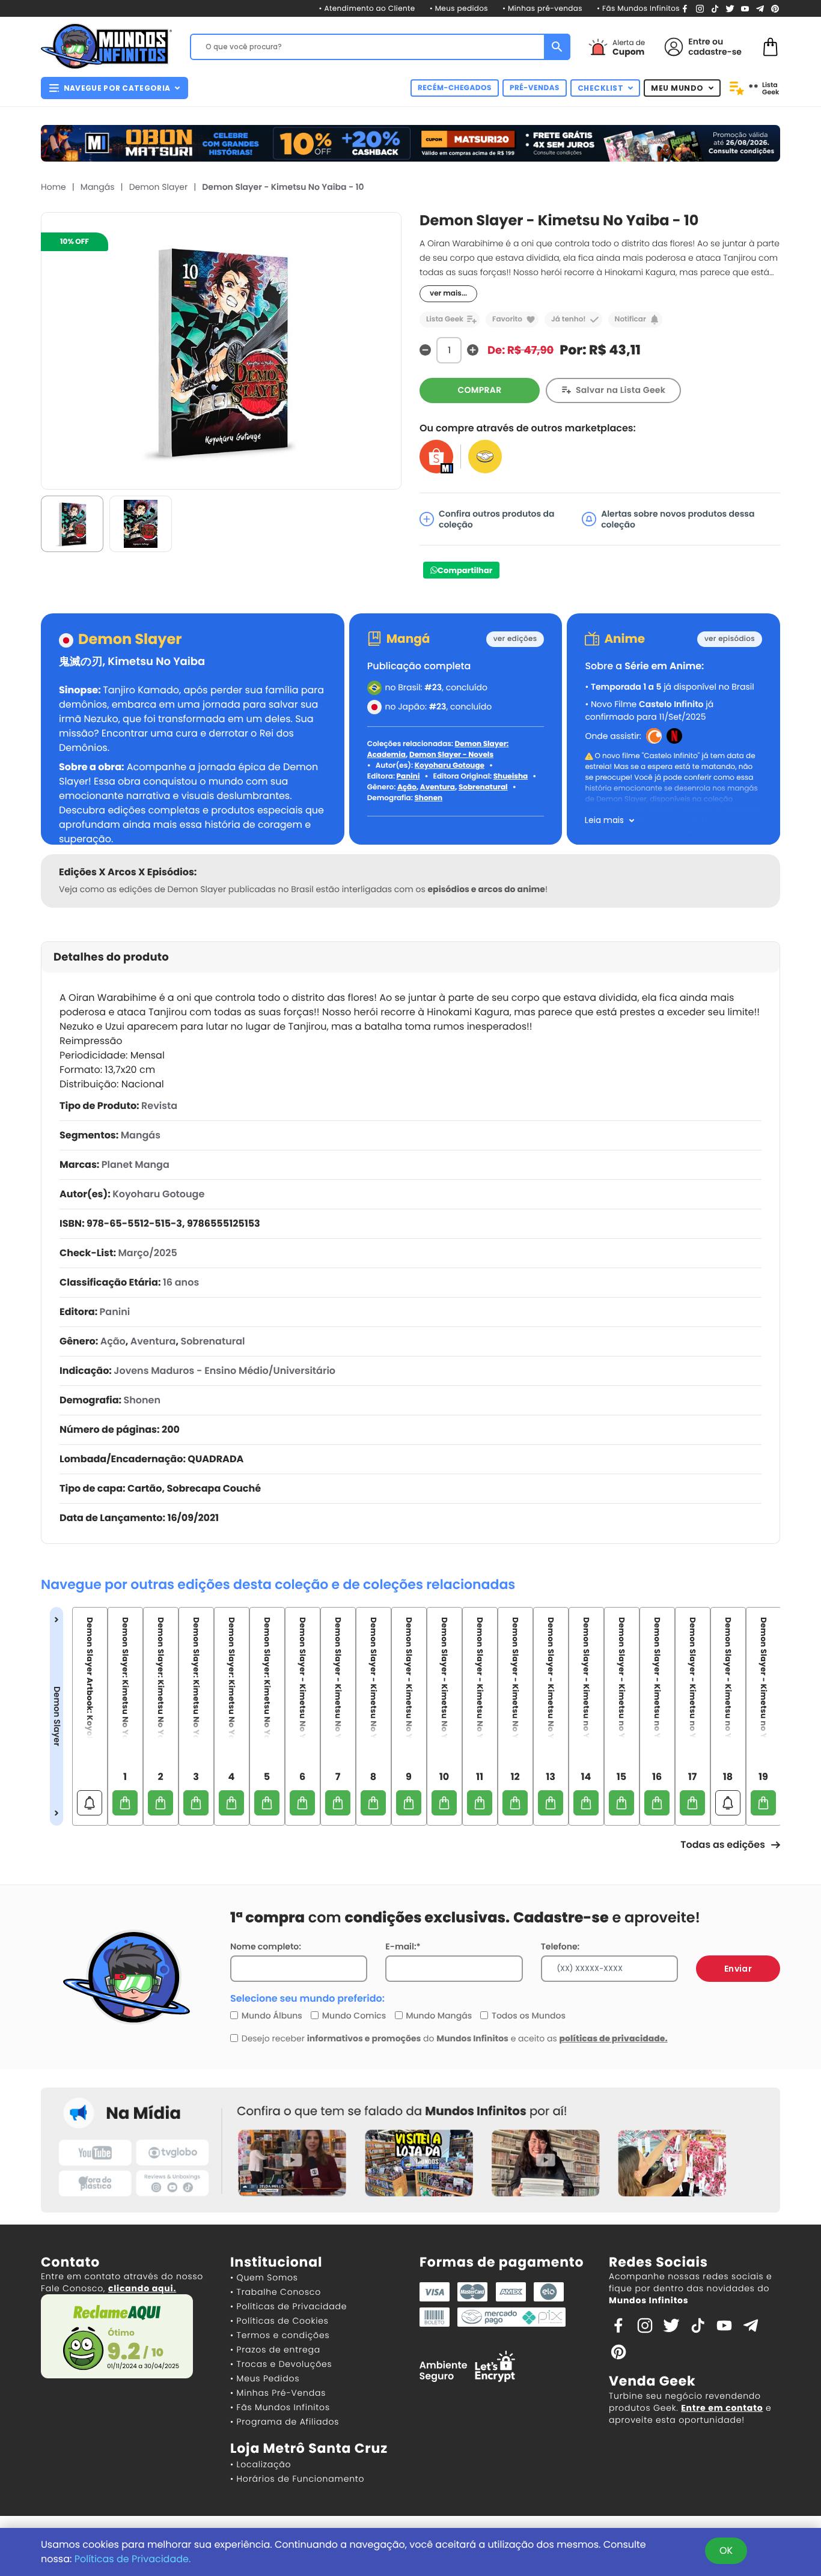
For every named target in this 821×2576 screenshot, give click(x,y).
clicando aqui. (142, 2288)
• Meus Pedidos (265, 2378)
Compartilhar (465, 570)
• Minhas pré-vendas (542, 9)
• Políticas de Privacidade (288, 2306)
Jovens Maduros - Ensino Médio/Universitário (224, 1371)
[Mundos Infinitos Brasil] (106, 45)
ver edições (515, 639)
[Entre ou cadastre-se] (674, 47)
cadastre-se (715, 52)
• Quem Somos (264, 2277)
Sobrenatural (483, 787)
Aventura (438, 787)
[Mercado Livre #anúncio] (485, 456)
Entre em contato (722, 2408)
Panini (408, 776)
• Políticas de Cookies (279, 2321)
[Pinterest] (775, 8)
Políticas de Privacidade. (133, 2559)
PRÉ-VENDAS (535, 88)
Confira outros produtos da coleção (496, 519)
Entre (699, 41)
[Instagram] (700, 8)
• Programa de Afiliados (285, 2422)
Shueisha (511, 776)
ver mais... (448, 293)
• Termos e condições (280, 2335)
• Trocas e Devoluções (281, 2364)
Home (53, 187)
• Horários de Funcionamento (297, 2479)
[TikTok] (715, 8)
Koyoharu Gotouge (450, 766)
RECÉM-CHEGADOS (455, 88)
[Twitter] (730, 8)
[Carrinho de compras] (771, 46)
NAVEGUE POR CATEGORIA (117, 88)
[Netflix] (674, 735)
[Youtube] (745, 8)
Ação (407, 787)
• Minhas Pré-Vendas (278, 2393)
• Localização (261, 2464)
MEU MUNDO (677, 88)
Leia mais (604, 820)
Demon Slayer (159, 187)
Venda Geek (652, 2381)
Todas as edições (723, 1845)
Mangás (98, 187)
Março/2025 (147, 1253)
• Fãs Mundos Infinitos (638, 9)
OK (726, 2550)
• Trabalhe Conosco (276, 2292)
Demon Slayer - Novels (451, 755)
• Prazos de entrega (275, 2350)
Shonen (428, 798)
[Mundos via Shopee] (436, 456)
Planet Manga (136, 1165)
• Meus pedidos (459, 9)
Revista (159, 1106)
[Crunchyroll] (654, 735)
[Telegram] (760, 8)
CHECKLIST (601, 88)
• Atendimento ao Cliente (367, 9)
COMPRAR (480, 390)
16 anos (181, 1282)
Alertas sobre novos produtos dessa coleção (678, 519)
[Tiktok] (698, 2325)
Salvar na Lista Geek (621, 390)
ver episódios (730, 639)
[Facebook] (685, 8)
